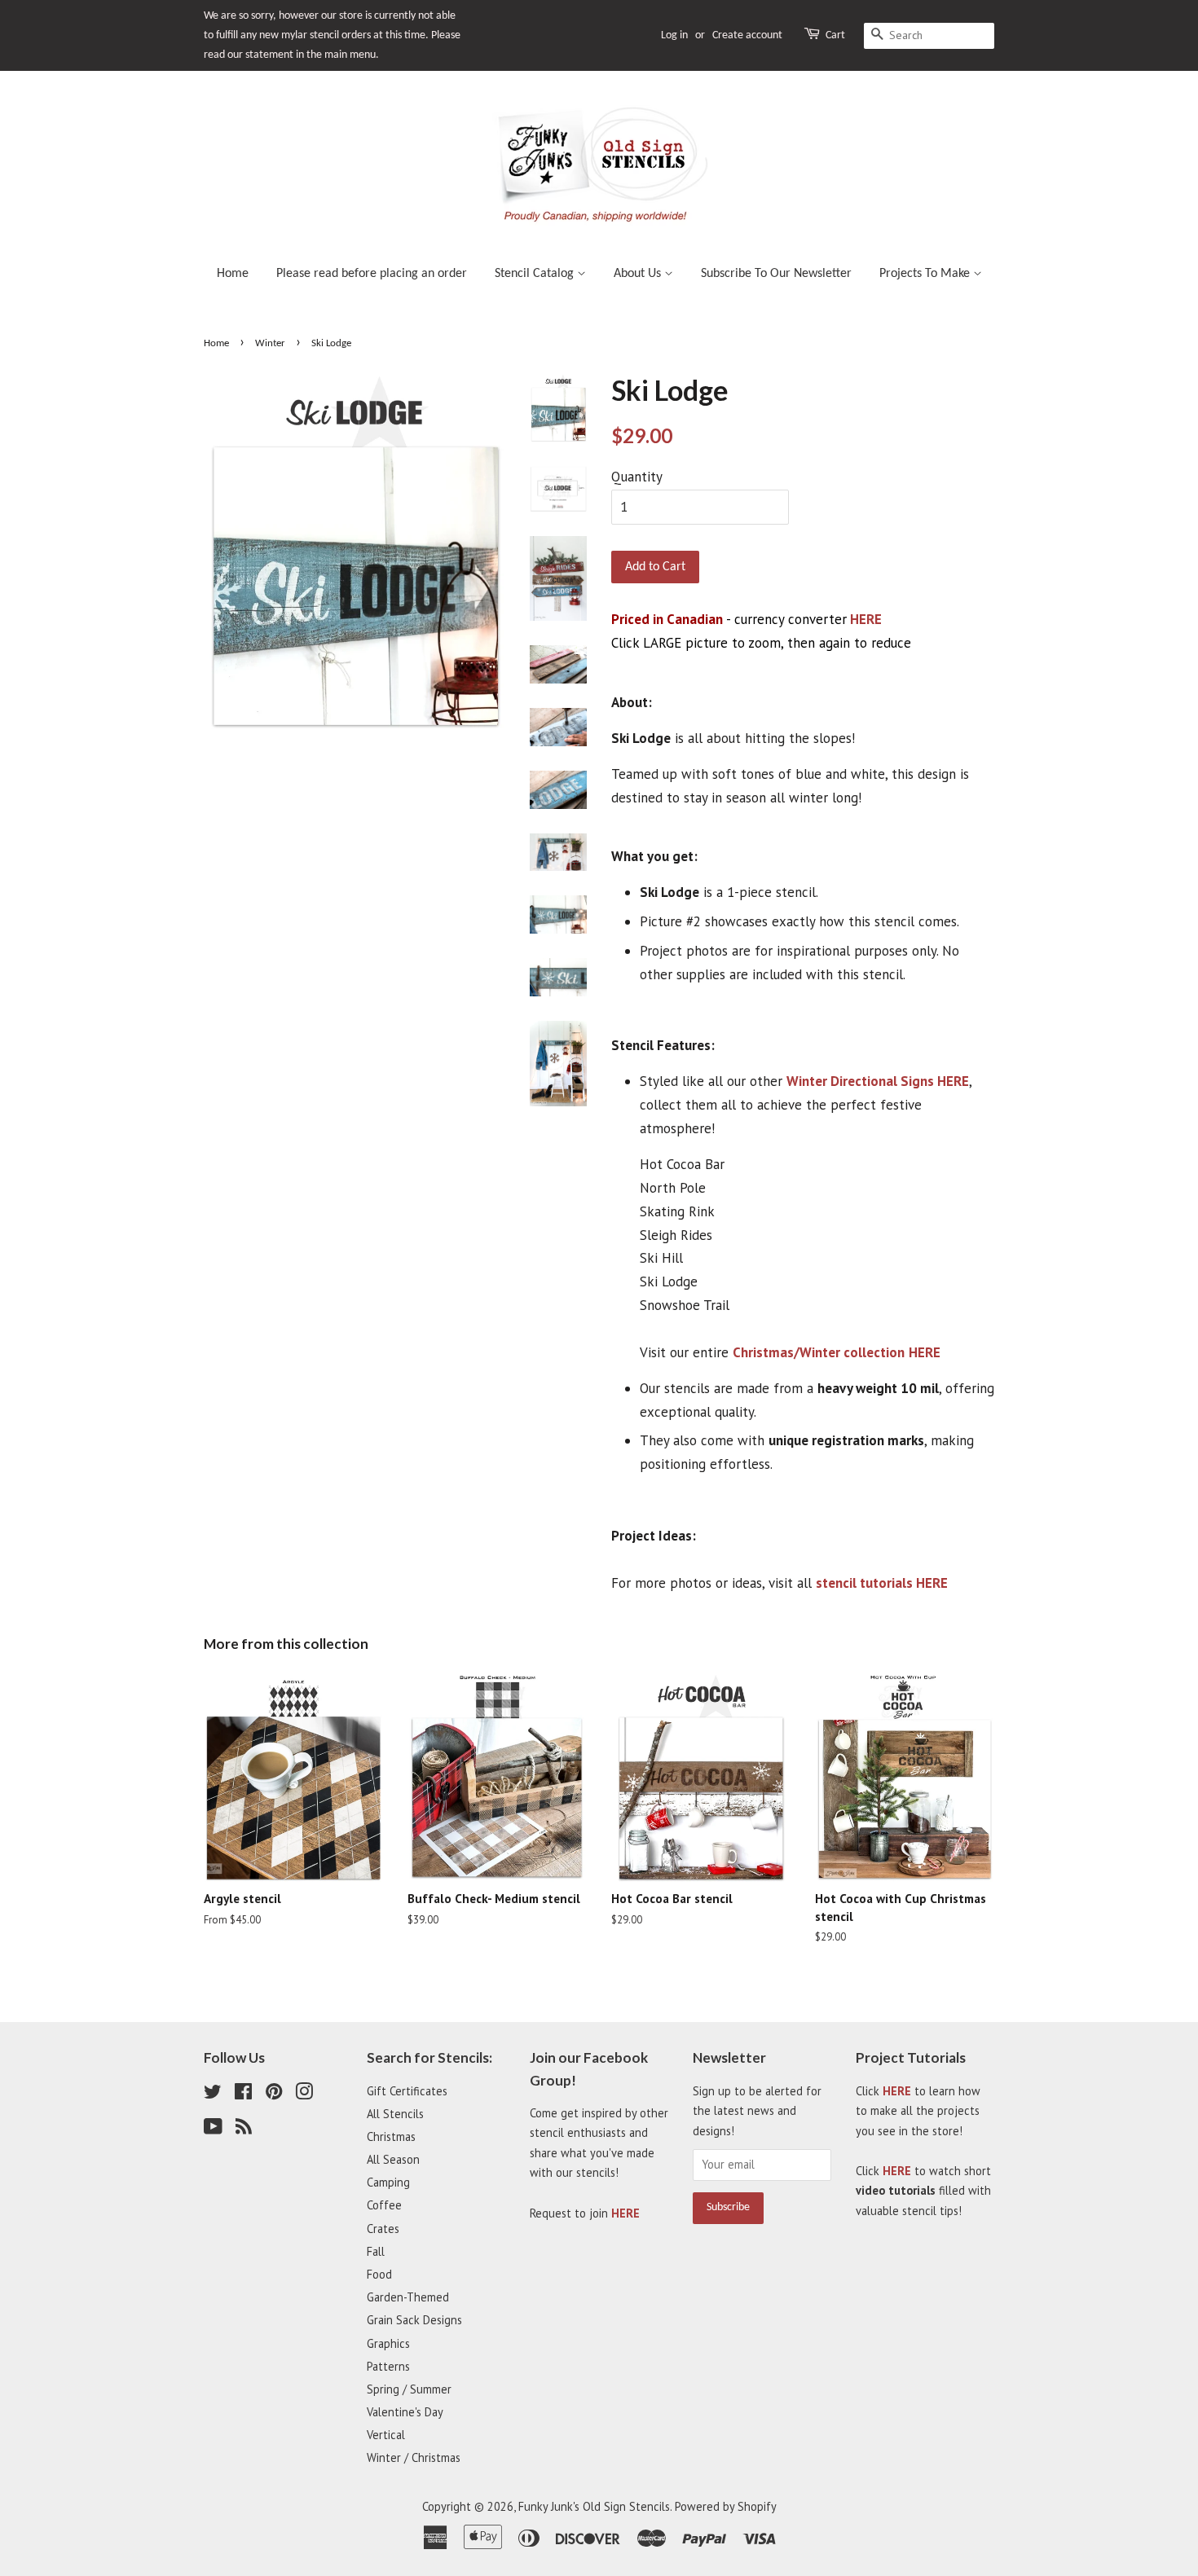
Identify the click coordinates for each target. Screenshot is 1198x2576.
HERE (866, 619)
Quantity (637, 477)
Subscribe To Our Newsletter (776, 274)
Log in (674, 35)
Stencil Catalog (536, 274)
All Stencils (395, 2114)
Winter (270, 343)
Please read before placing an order (372, 274)
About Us (639, 274)
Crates (383, 2229)
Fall (376, 2251)
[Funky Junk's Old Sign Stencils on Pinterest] (274, 2094)
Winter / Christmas (414, 2457)
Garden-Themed (408, 2297)
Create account (747, 35)
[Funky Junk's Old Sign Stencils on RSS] (244, 2129)
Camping (388, 2182)
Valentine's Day (405, 2412)
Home (233, 274)
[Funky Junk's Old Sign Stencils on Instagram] (304, 2094)
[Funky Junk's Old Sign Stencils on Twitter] (213, 2094)
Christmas (391, 2136)
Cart (835, 35)
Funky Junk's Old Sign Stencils (594, 2506)
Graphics (388, 2343)
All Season (393, 2159)
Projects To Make (926, 274)
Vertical (386, 2435)
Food (379, 2274)
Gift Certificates (407, 2091)
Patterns (388, 2366)
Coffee (384, 2205)
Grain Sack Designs (414, 2320)
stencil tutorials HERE (882, 1583)
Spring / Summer (409, 2389)
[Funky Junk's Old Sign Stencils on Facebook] (243, 2094)
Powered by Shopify (726, 2506)
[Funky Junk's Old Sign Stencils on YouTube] (213, 2129)
